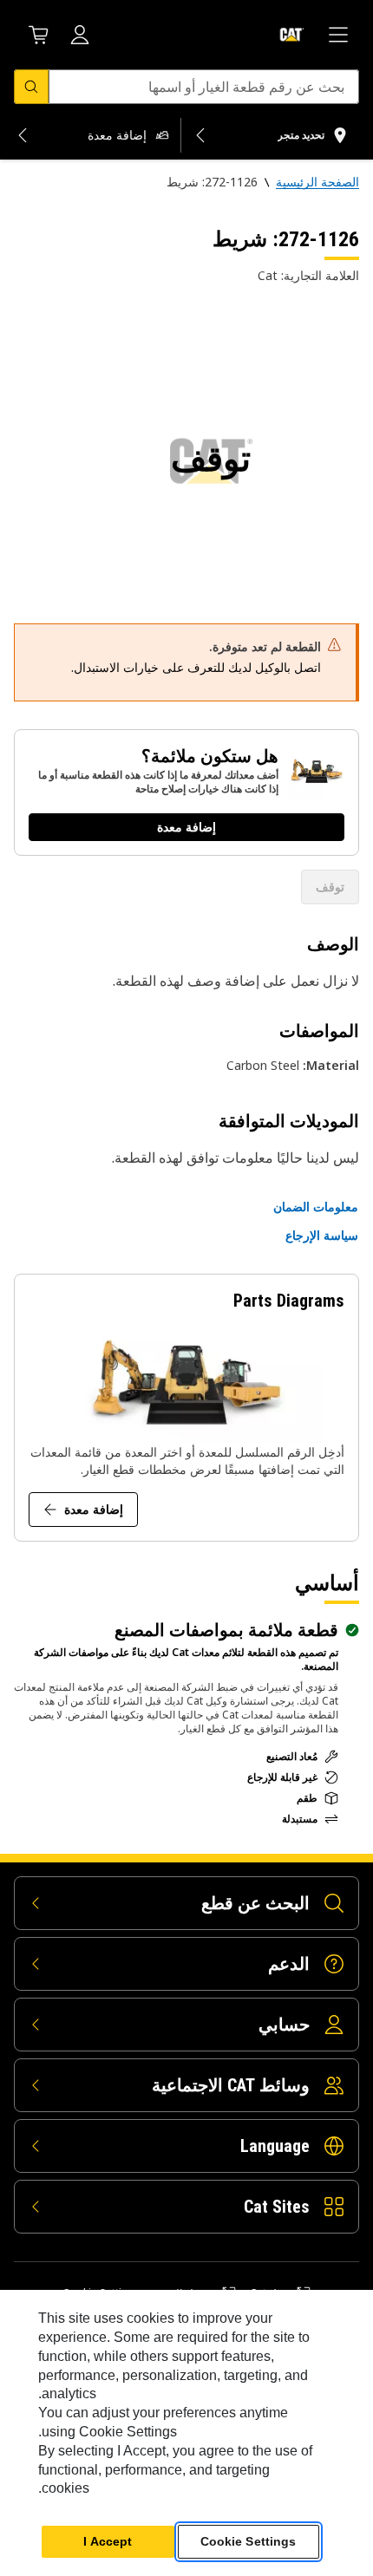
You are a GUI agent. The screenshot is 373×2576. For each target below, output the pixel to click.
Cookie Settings (249, 2541)
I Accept (108, 2541)
